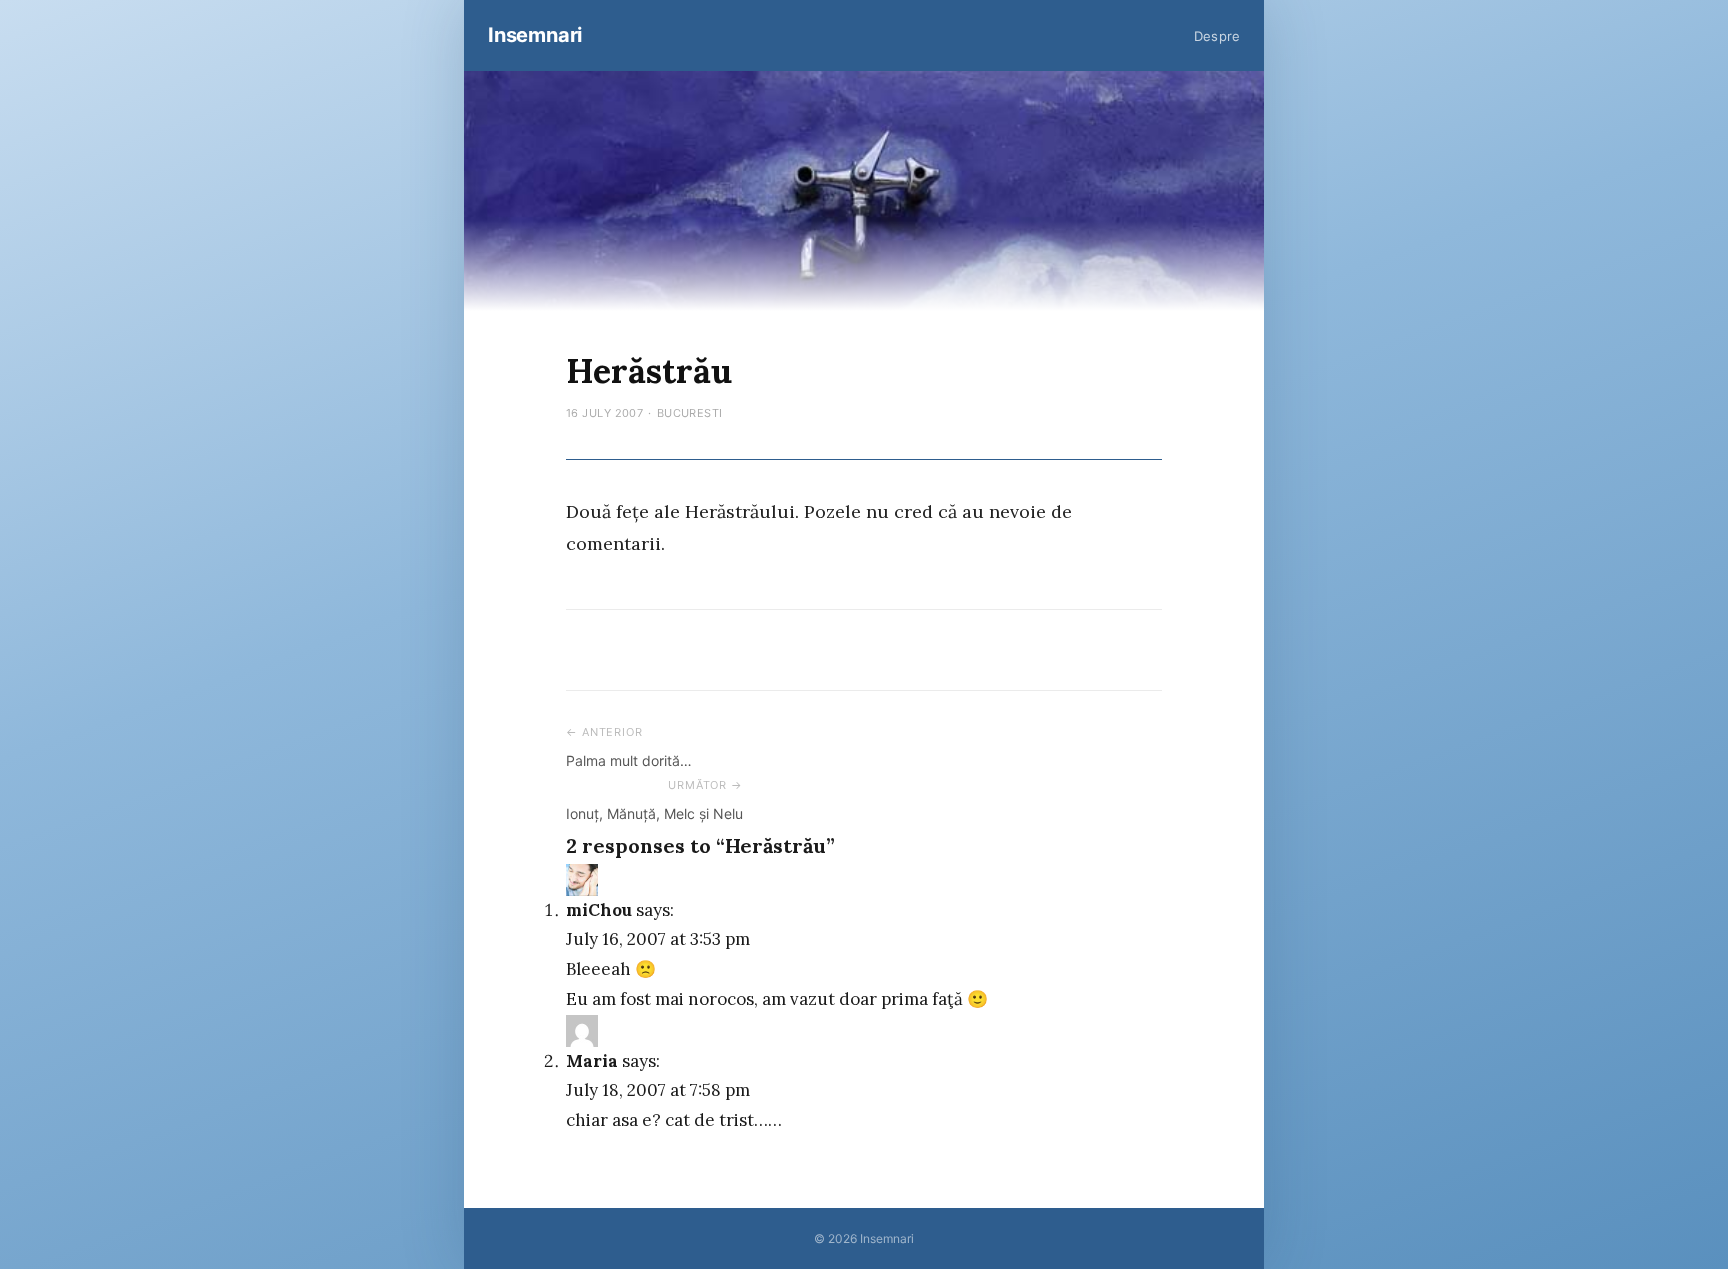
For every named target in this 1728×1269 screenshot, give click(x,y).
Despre (1217, 36)
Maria (592, 1061)
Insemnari (535, 35)
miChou (599, 910)
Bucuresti (690, 413)
